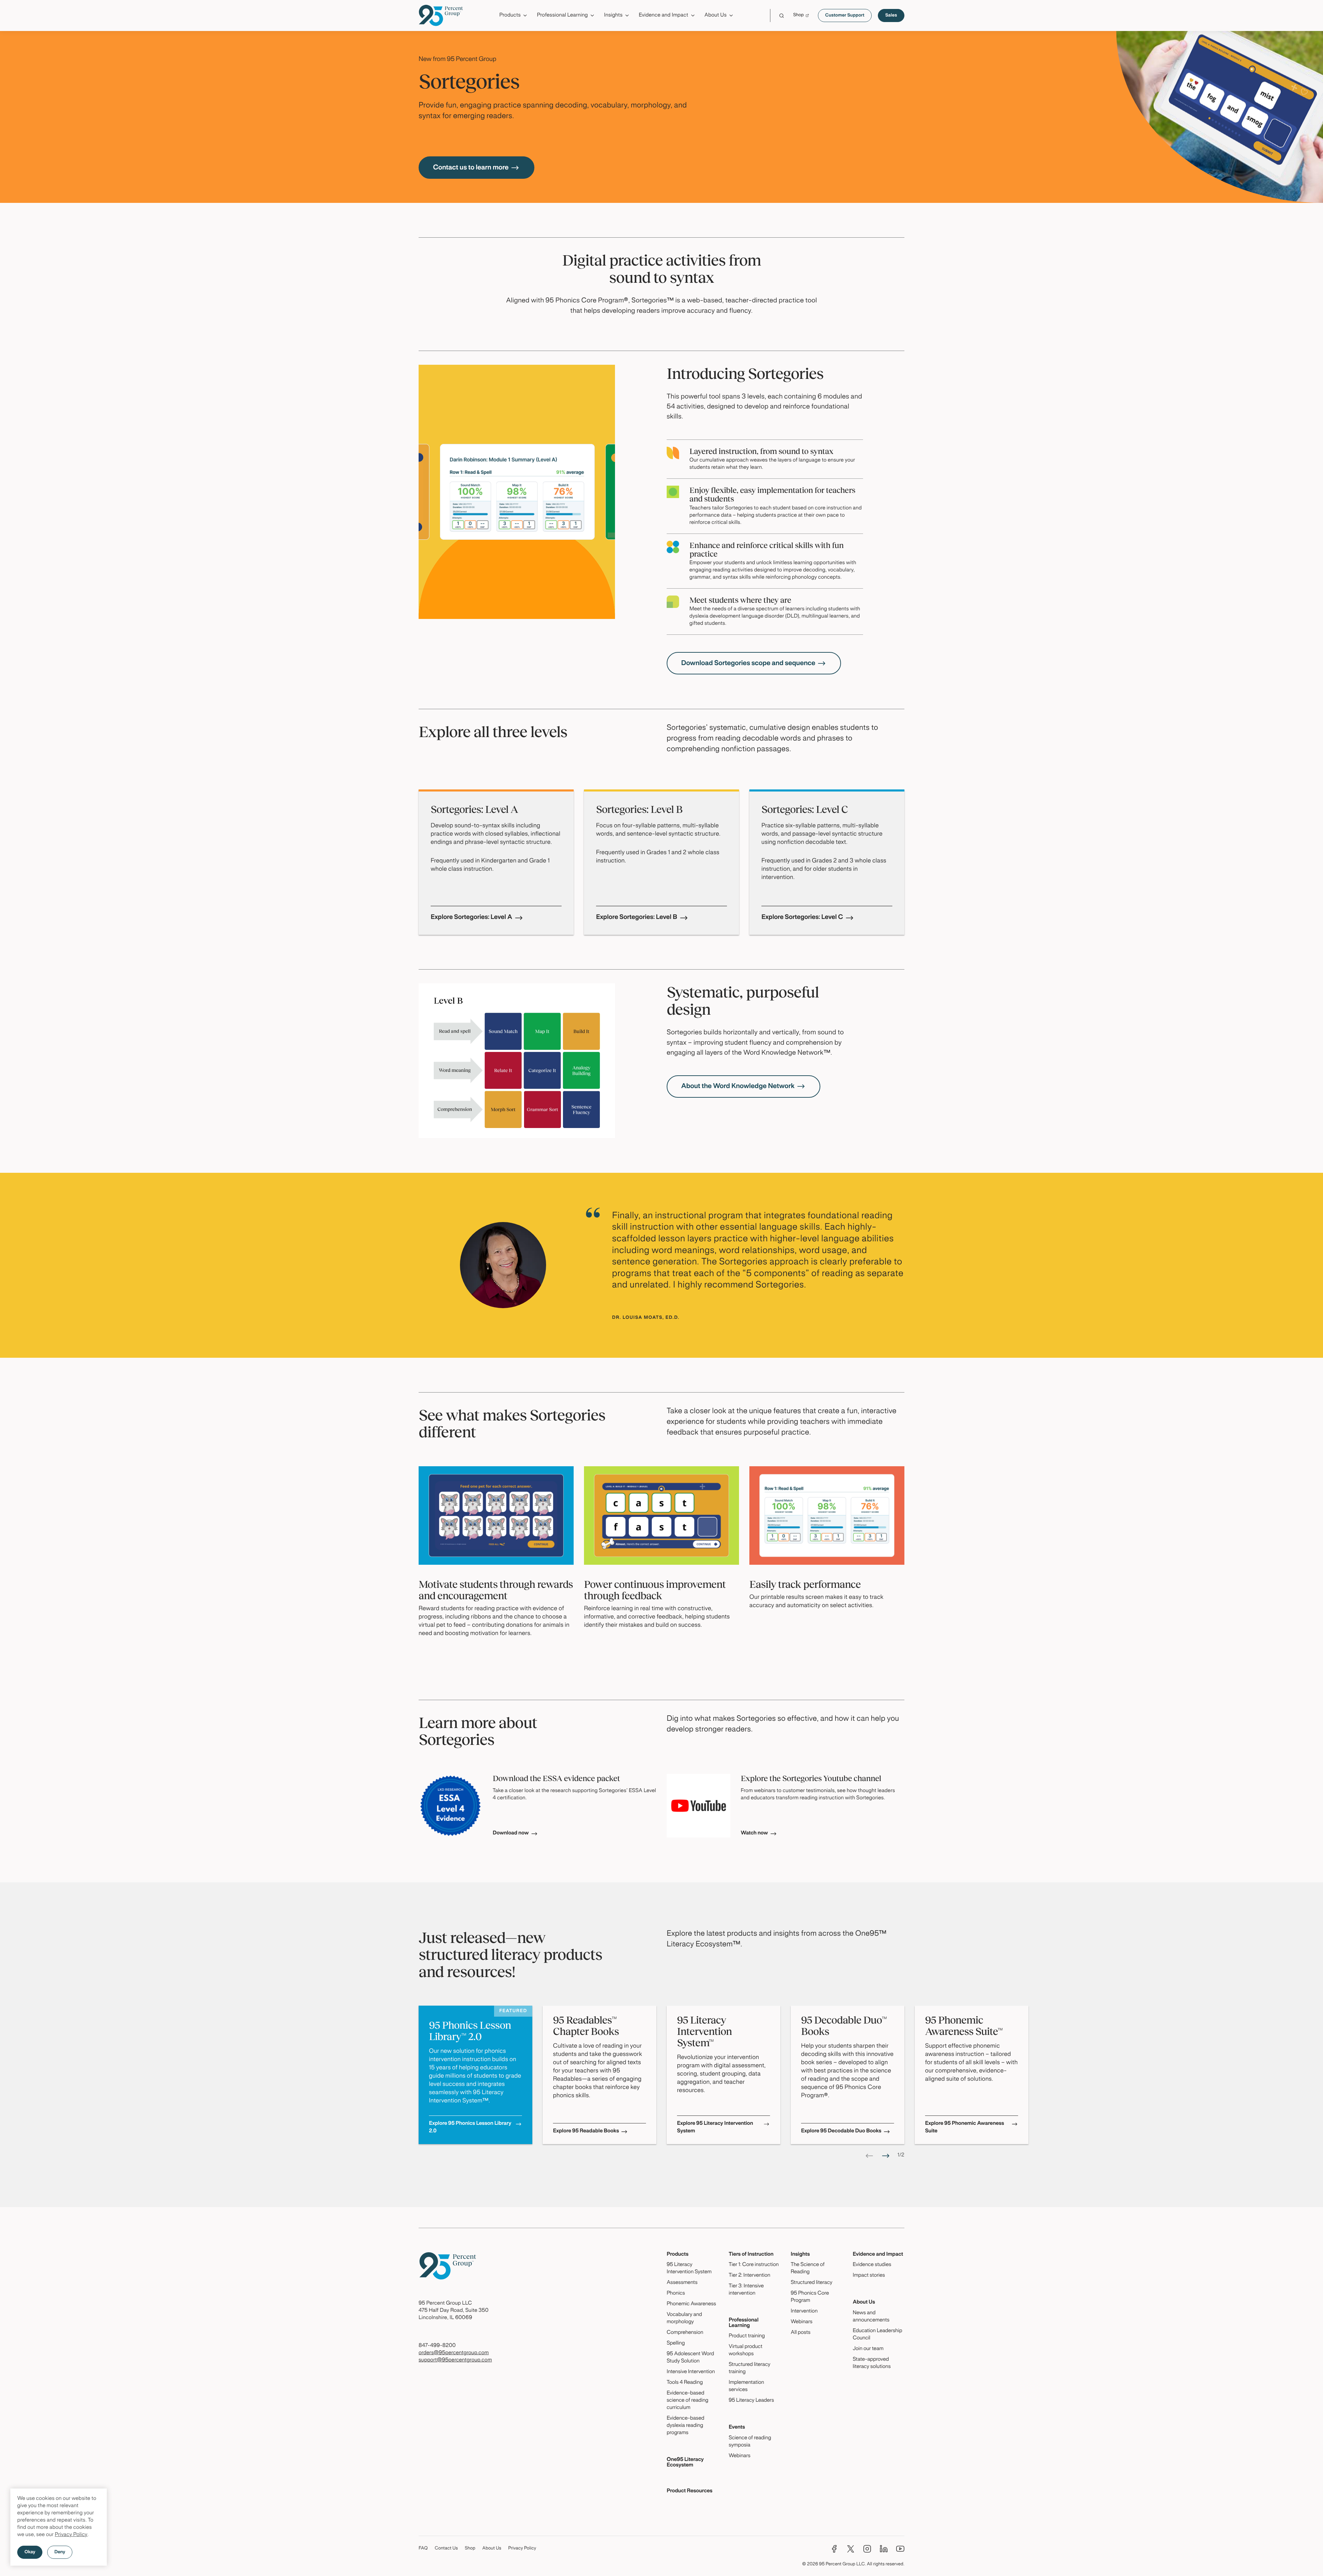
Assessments (682, 2283)
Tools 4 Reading (685, 2383)
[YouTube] (900, 2549)
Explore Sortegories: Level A (471, 917)
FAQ (423, 2548)
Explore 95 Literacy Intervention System (715, 2128)
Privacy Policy (71, 2535)
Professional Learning (744, 2323)
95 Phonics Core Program (810, 2297)
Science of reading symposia (750, 2442)
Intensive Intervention (691, 2372)
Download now (511, 1833)
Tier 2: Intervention (750, 2276)
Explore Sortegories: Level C (802, 917)
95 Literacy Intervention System (689, 2269)
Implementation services (746, 2386)
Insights (800, 2255)
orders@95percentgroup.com (454, 2353)
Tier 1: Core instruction (754, 2265)
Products (678, 2255)
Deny (60, 2552)
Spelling (676, 2344)
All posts (801, 2333)
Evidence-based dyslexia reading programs (685, 2426)
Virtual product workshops (746, 2351)
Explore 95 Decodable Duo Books (841, 2131)
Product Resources (690, 2491)
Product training (747, 2336)
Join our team (868, 2349)
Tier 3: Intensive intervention (746, 2290)
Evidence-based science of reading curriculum (688, 2401)
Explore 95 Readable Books (586, 2131)
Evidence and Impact (878, 2255)
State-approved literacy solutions (872, 2363)
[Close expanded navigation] (900, 34)
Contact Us (446, 2548)
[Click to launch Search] (782, 16)
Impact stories (869, 2276)
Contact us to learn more (471, 168)
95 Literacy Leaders (751, 2401)
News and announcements (871, 2317)
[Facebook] (834, 2549)
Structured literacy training (750, 2368)
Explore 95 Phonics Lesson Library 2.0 (470, 2128)
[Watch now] (699, 1806)
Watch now (754, 1833)
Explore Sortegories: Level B (637, 917)
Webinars (740, 2456)
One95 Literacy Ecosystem (685, 2463)
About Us (864, 2303)
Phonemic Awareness (691, 2304)
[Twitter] (851, 2549)
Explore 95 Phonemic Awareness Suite (965, 2128)
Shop (470, 2548)
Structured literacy (812, 2283)
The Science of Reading (808, 2269)
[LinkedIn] (884, 2549)
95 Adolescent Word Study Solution (690, 2358)
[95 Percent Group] (441, 15)
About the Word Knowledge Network (738, 1086)
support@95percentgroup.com (455, 2360)
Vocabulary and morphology (684, 2319)
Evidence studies (872, 2265)
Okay (30, 2552)
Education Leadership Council (878, 2335)
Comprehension (685, 2333)
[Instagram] (867, 2549)
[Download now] (450, 1806)
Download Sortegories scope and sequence (748, 663)
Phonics (676, 2294)
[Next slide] (886, 2156)
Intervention (804, 2311)
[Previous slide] (869, 2156)
